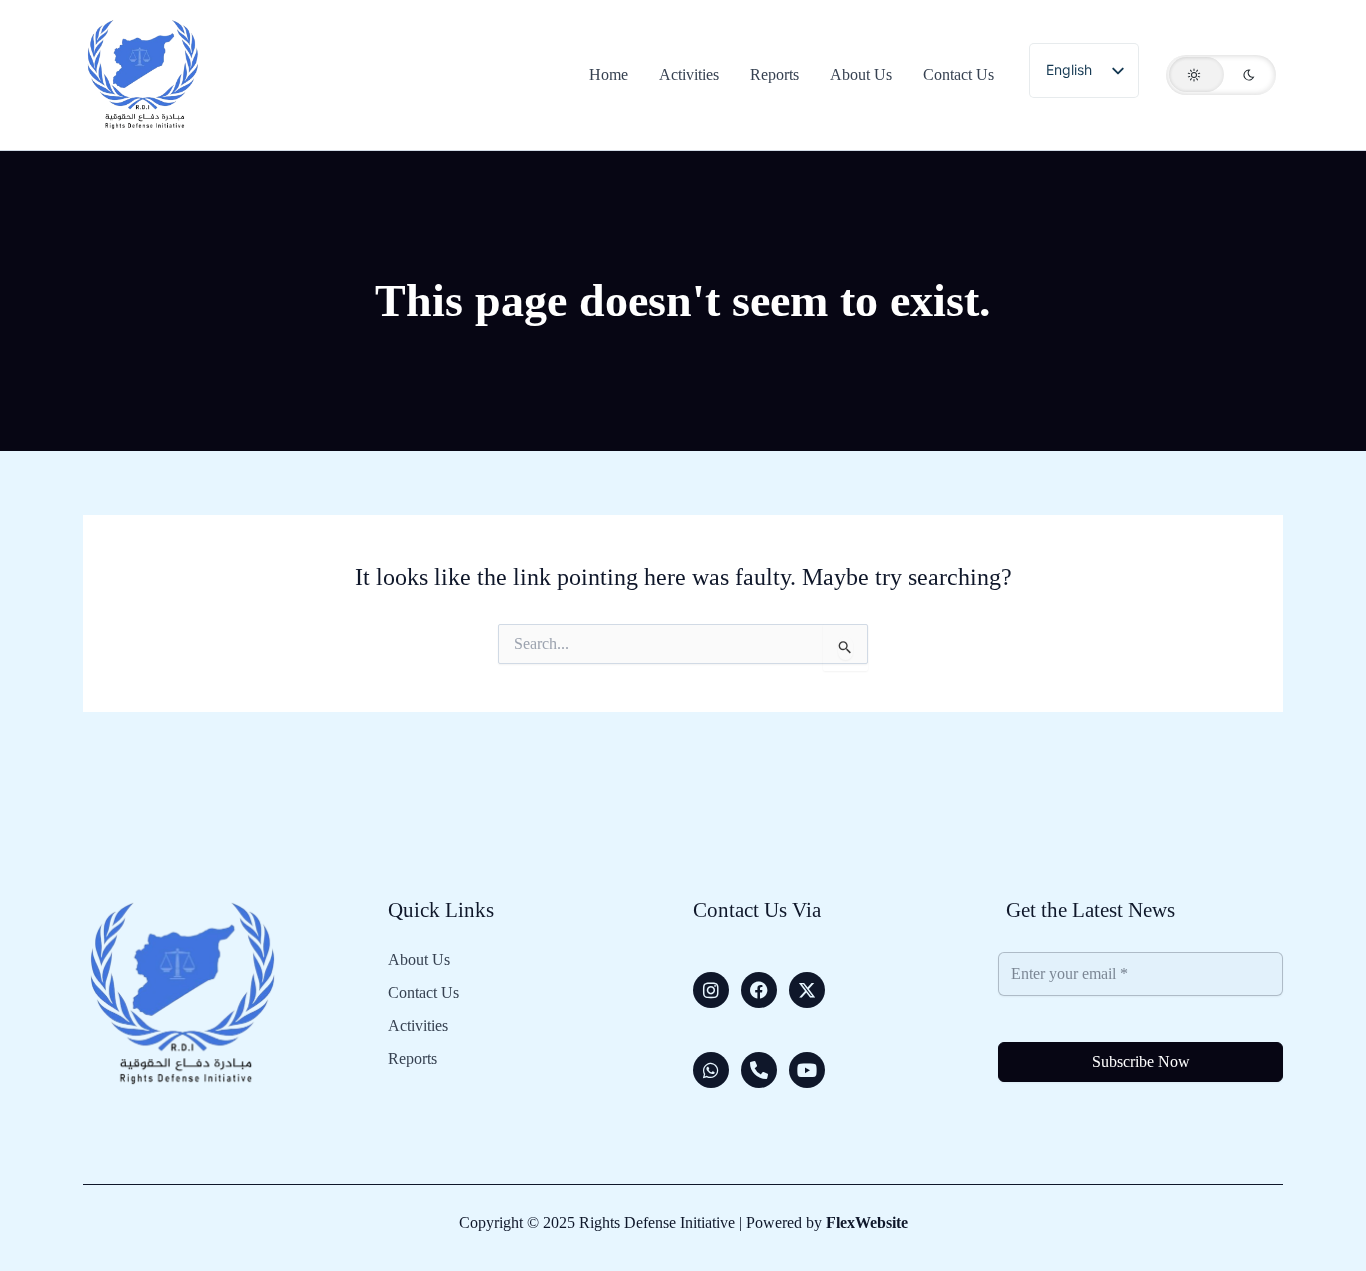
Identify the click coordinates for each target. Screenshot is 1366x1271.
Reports (412, 1059)
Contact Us (423, 993)
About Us (419, 960)
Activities (418, 1026)
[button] (1221, 75)
